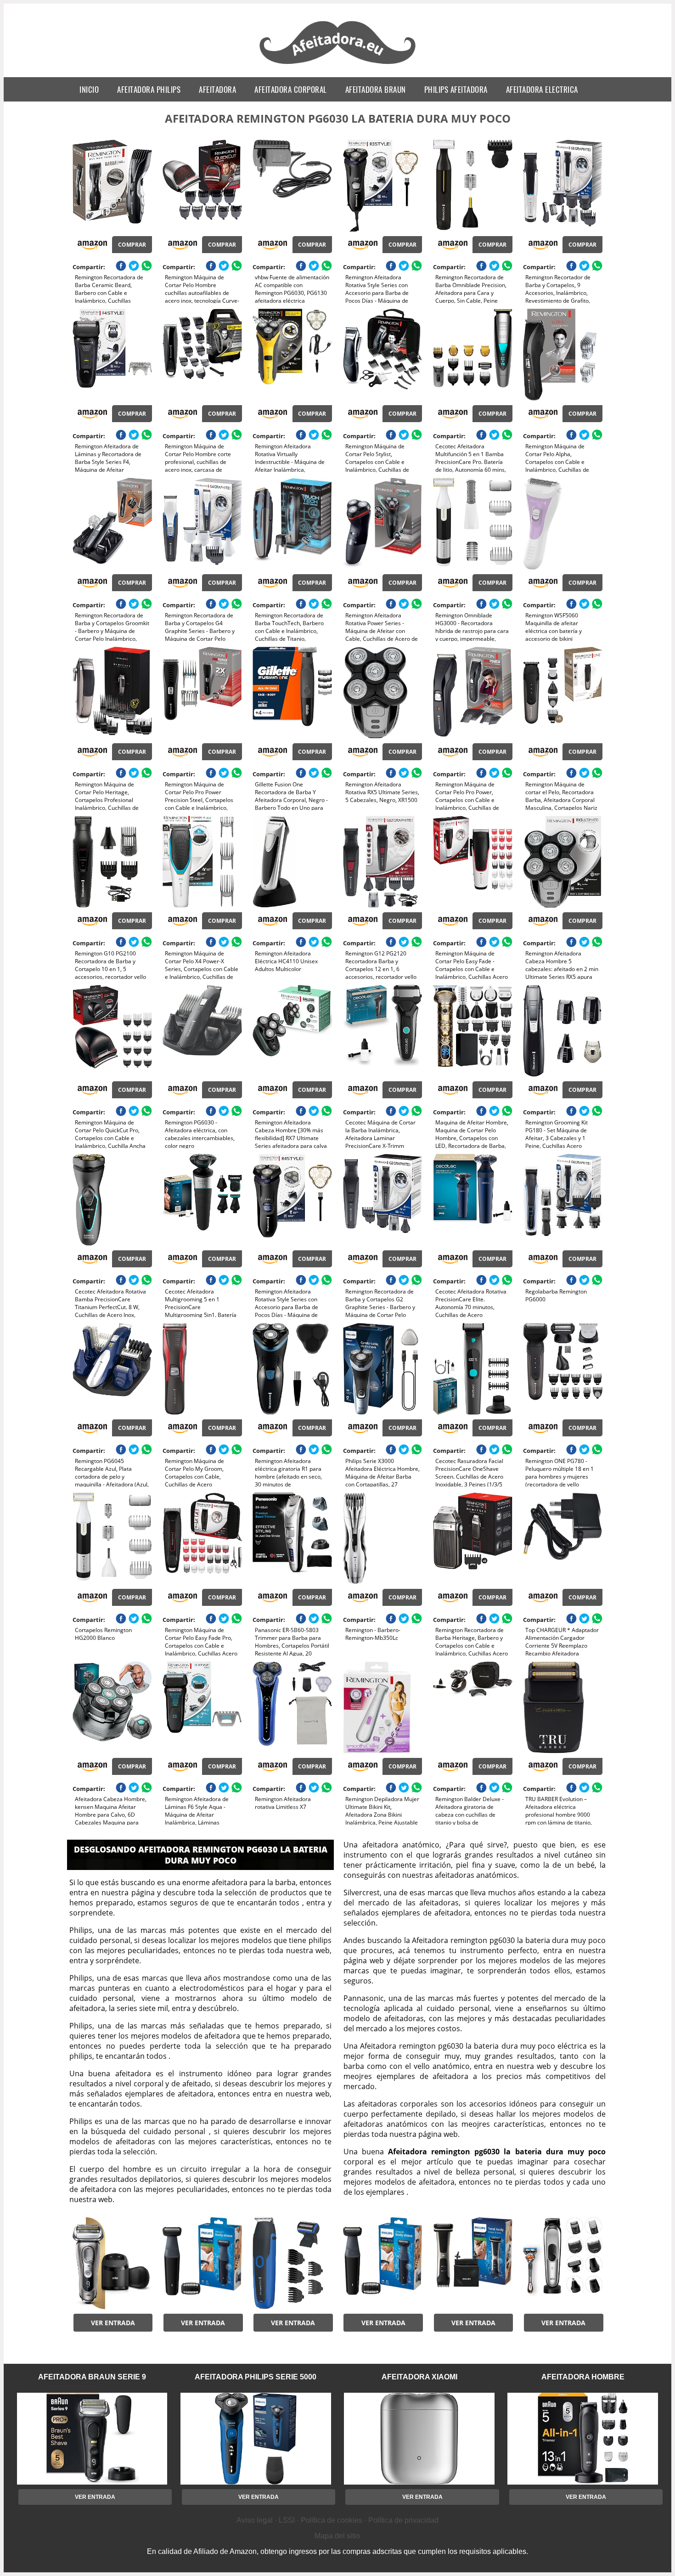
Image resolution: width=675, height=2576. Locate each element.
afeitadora (217, 89)
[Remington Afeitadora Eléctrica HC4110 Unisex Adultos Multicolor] (292, 862)
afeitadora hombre (583, 2377)
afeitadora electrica (542, 89)
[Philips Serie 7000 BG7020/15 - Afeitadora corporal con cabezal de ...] (473, 2263)
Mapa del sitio (337, 2536)
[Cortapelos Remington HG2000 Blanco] (112, 1538)
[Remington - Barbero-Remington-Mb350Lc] (383, 1538)
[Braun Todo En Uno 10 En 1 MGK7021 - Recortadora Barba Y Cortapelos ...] (563, 2263)
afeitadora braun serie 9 (92, 2377)
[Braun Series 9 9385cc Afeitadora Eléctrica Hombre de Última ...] (112, 2263)
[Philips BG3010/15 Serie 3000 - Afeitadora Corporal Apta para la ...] (202, 2263)
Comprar (132, 245)
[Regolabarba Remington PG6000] (563, 1200)
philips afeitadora (456, 89)
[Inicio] (338, 65)
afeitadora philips (149, 89)
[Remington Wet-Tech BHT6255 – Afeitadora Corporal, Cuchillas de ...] (292, 2263)
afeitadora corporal (291, 89)
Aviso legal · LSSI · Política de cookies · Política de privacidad (337, 2520)
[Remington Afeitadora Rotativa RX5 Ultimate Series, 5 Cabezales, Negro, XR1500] (383, 693)
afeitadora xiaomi (419, 2377)
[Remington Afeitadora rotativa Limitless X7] (292, 1707)
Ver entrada (113, 2323)
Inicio (89, 89)
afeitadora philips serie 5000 (256, 2377)
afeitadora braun (376, 89)
